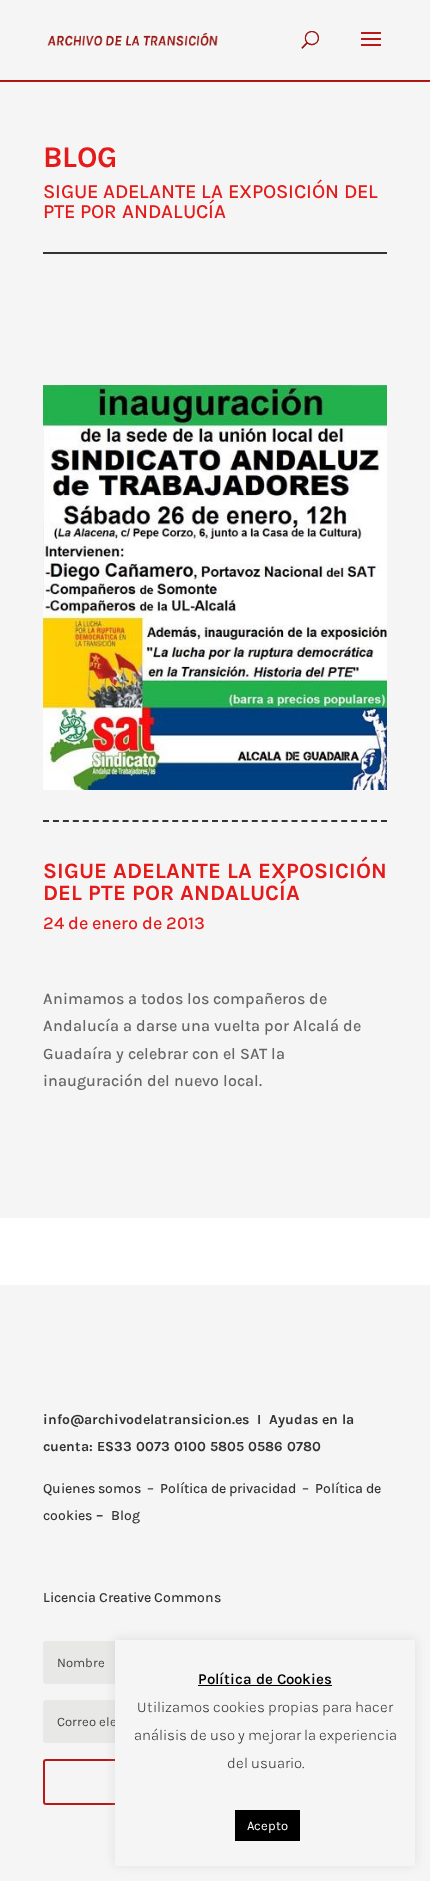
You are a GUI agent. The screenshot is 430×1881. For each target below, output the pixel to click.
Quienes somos (92, 1488)
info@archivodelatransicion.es (146, 1419)
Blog (125, 1515)
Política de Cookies (265, 1679)
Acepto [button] (267, 1825)
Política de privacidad (228, 1488)
